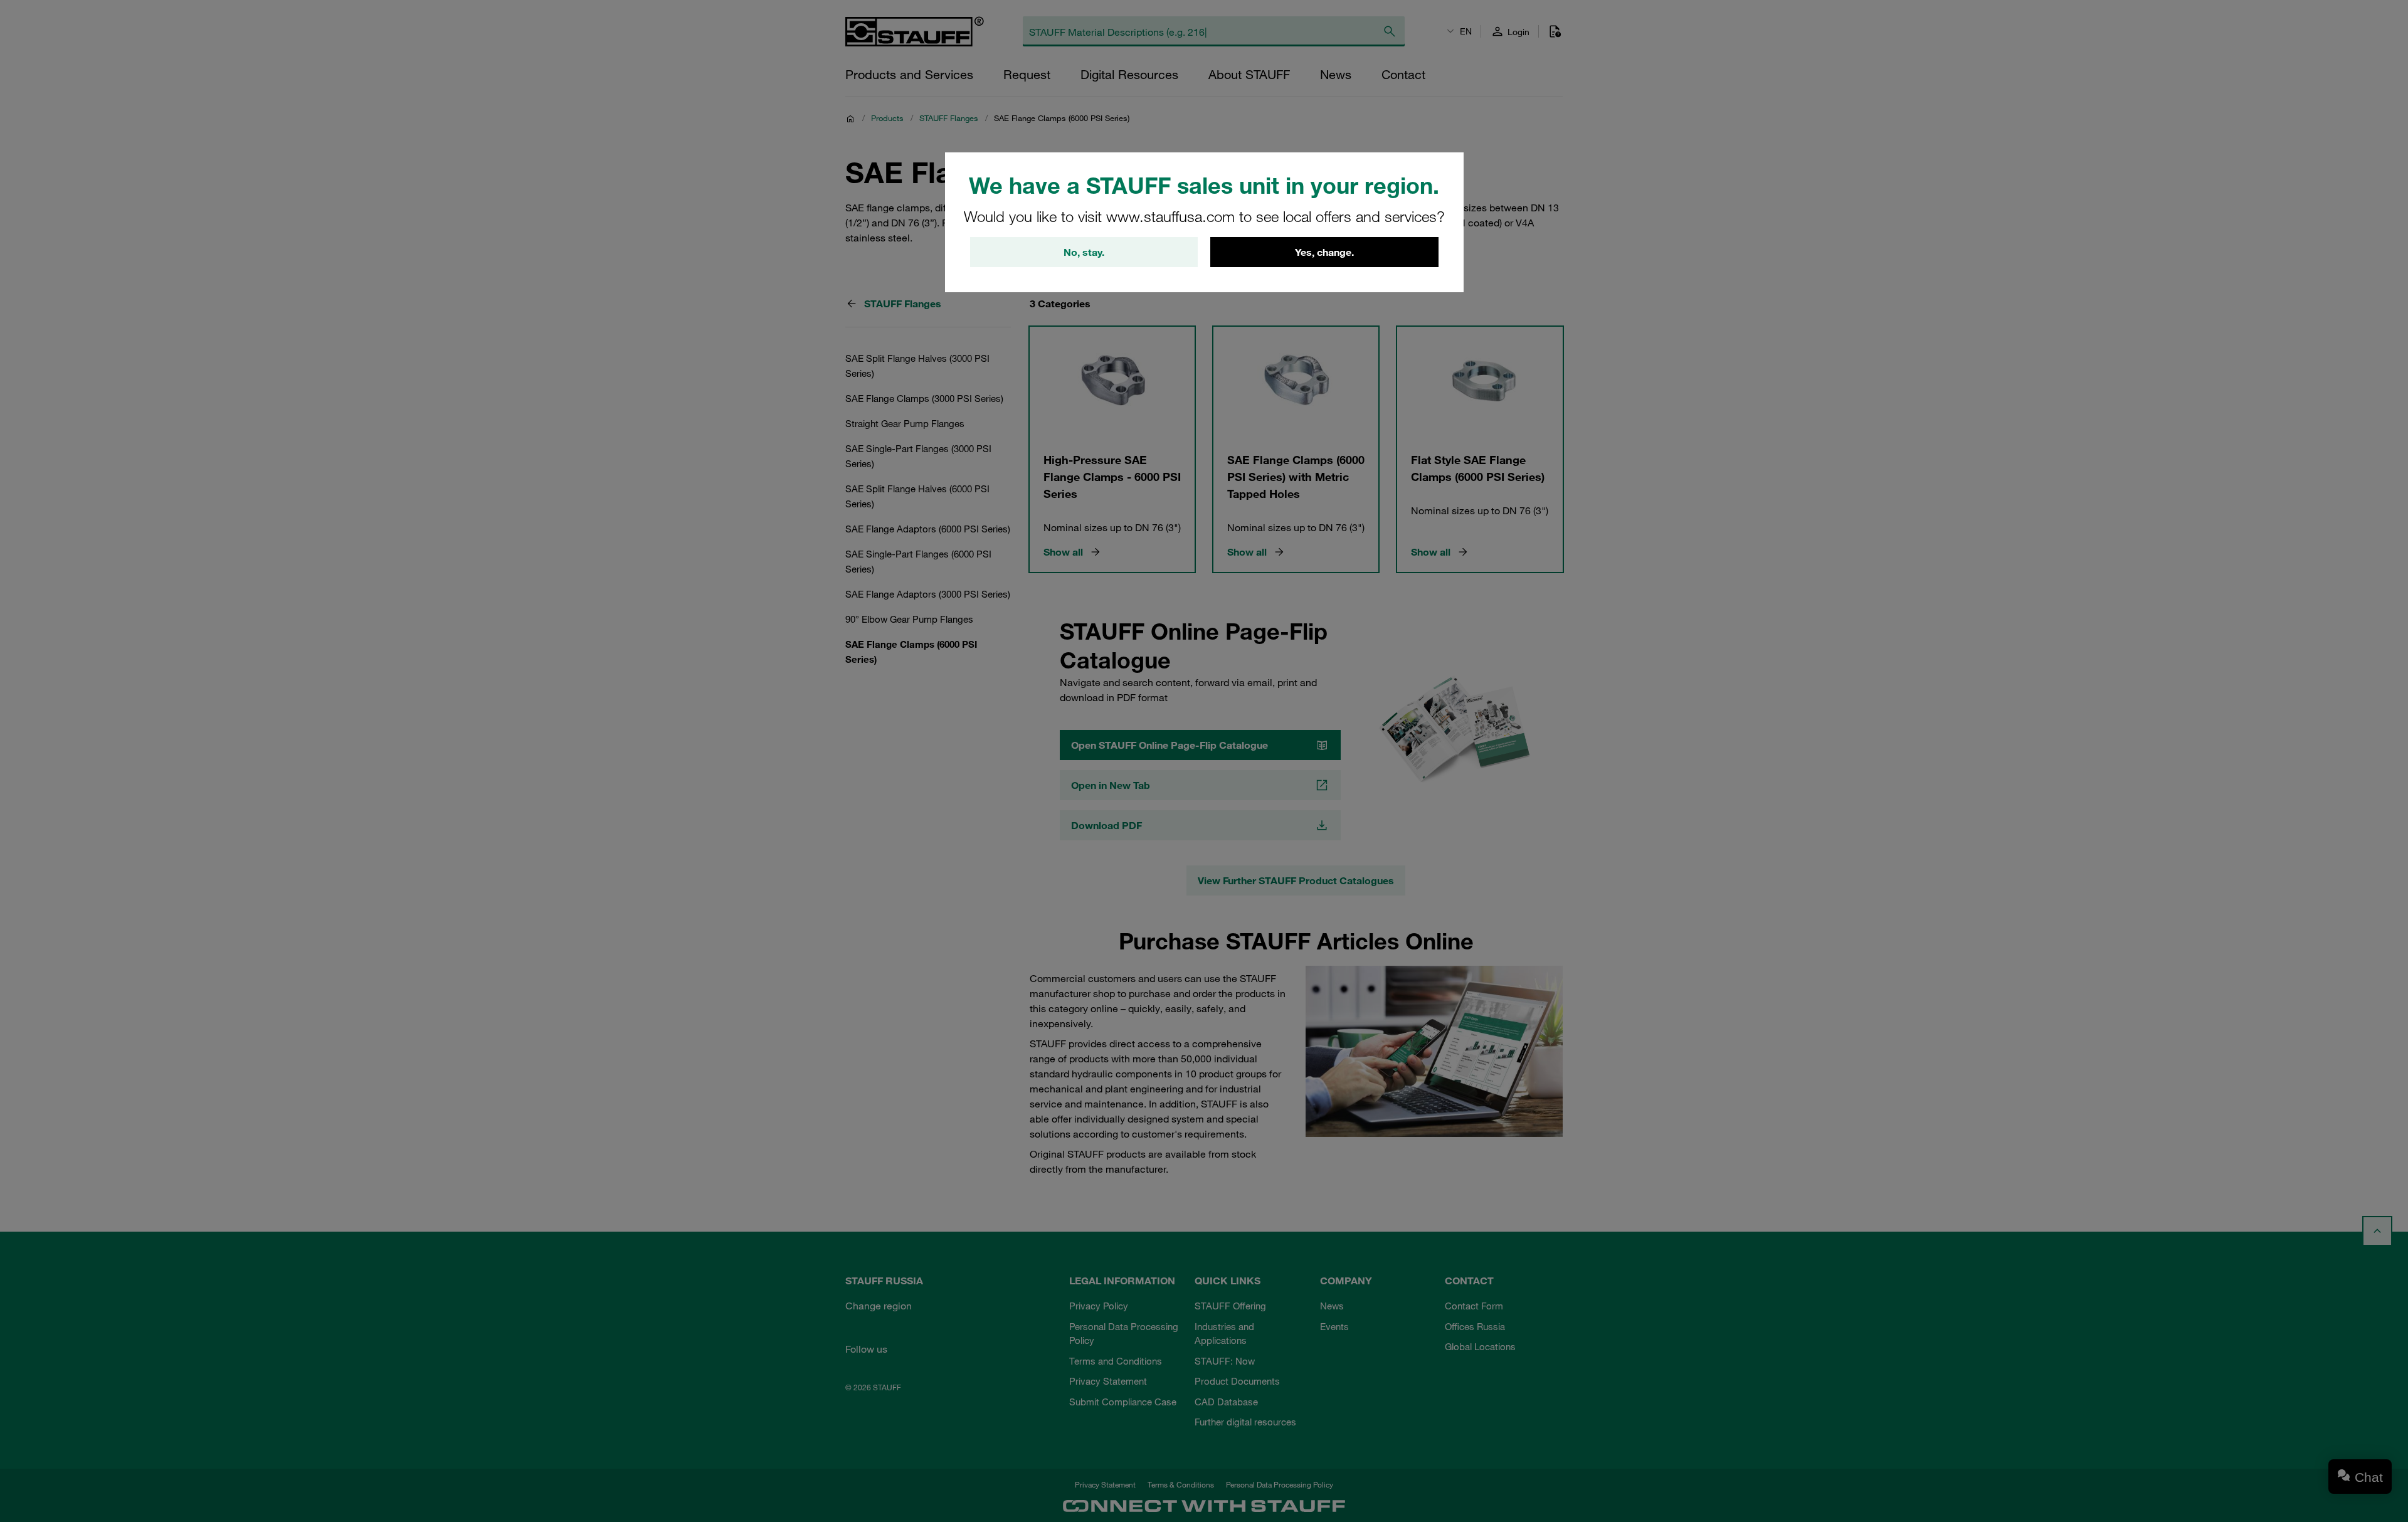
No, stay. (1084, 252)
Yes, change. (1324, 252)
